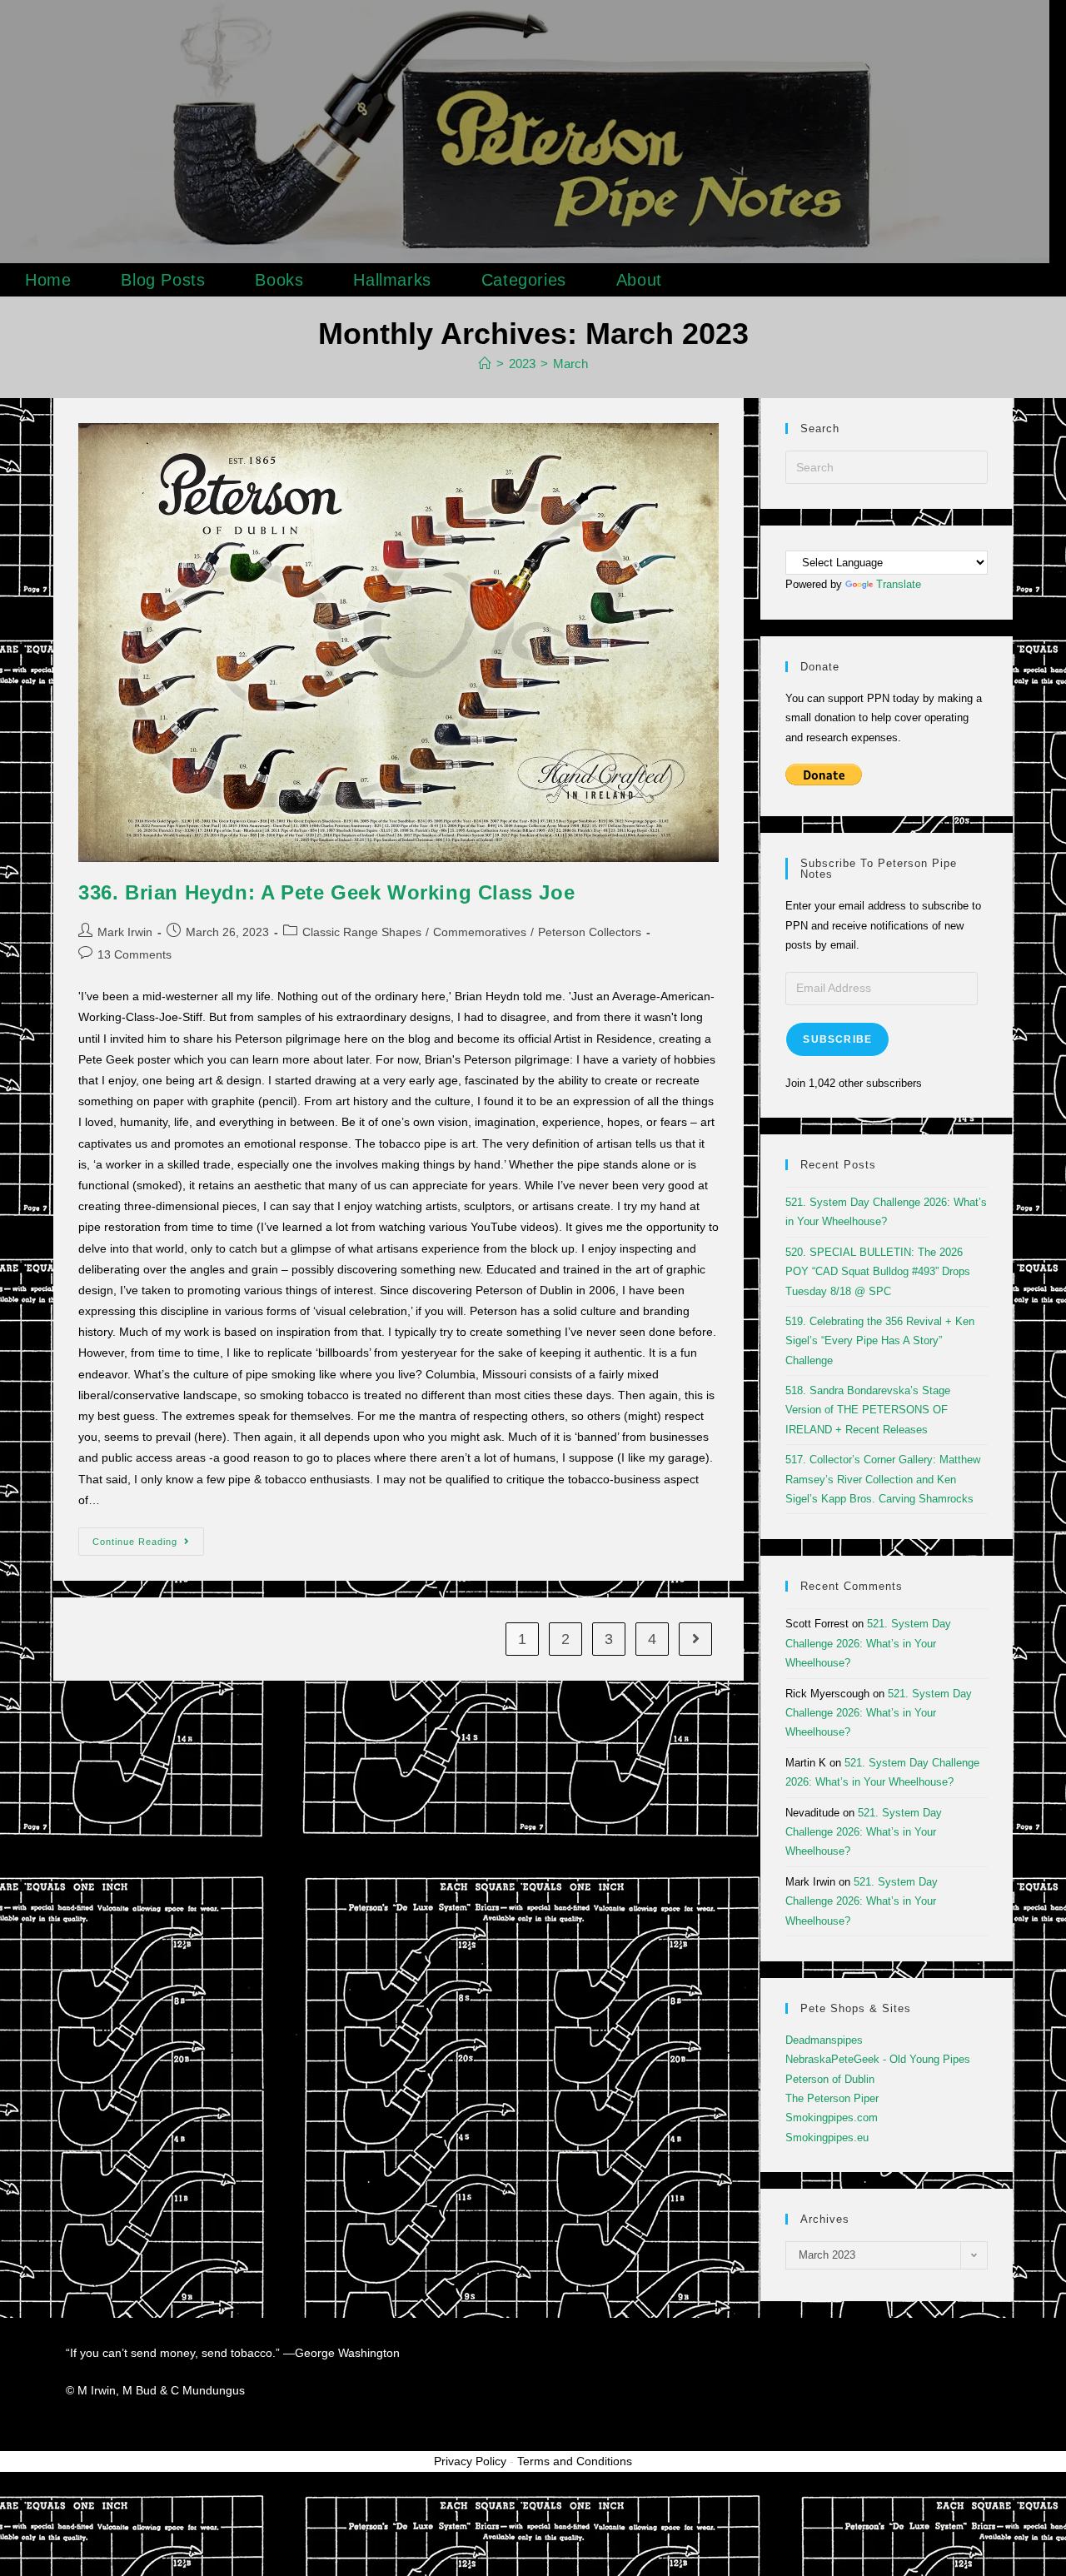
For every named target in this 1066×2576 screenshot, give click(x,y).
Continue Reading (148, 1537)
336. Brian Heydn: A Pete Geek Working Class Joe (326, 892)
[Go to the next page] (695, 1639)
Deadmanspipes (824, 2040)
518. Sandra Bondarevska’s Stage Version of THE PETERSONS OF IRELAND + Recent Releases (868, 1410)
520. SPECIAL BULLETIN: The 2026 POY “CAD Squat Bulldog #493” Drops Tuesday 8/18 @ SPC (878, 1272)
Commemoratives (480, 932)
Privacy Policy (470, 2461)
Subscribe (837, 1039)
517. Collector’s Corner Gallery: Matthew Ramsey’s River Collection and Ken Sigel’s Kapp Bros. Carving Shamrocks (883, 1479)
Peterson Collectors (590, 932)
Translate (899, 584)
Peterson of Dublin (830, 2079)
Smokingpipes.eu (827, 2138)
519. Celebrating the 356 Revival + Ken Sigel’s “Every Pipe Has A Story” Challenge (880, 1341)
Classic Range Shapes (362, 932)
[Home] (485, 364)
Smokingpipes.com (832, 2118)
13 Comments (134, 954)
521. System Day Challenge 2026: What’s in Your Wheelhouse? (868, 1643)
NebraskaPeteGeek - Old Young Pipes (878, 2059)
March (570, 364)
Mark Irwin (125, 932)
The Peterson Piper (832, 2098)
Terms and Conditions (575, 2461)
